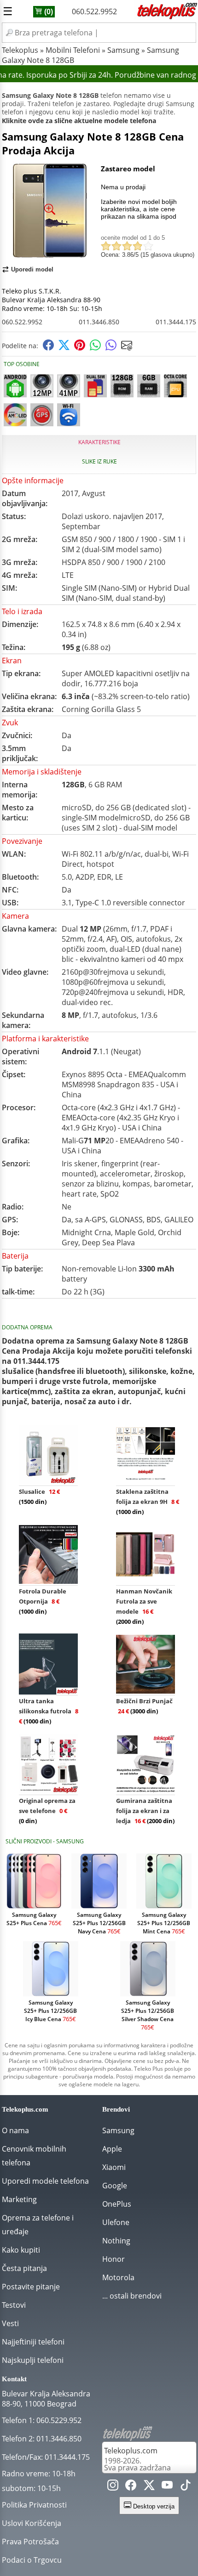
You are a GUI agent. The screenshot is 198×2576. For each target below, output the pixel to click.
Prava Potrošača (30, 2542)
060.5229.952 (59, 2420)
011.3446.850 (99, 322)
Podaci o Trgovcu (32, 2560)
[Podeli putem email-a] (127, 348)
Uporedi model (32, 269)
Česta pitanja (24, 2268)
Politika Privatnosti (34, 2505)
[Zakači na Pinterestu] (80, 348)
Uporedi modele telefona (45, 2181)
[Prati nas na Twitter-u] (149, 2487)
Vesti (10, 2323)
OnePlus (117, 2204)
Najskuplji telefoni (33, 2360)
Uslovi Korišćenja (32, 2523)
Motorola (118, 2277)
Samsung (123, 50)
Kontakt (14, 2379)
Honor (114, 2259)
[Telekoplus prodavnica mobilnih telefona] (166, 17)
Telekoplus (20, 50)
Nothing (116, 2241)
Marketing (19, 2199)
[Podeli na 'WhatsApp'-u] (95, 348)
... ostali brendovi (132, 2296)
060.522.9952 (94, 11)
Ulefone (116, 2222)
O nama (15, 2130)
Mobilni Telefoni (73, 50)
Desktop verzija (153, 2506)
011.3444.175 (176, 322)
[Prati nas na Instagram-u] (113, 2487)
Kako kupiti (21, 2250)
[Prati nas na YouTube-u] (167, 2487)
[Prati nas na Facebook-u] (131, 2487)
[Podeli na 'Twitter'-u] (64, 348)
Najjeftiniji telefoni (33, 2342)
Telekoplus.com (131, 2451)
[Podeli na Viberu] (111, 348)
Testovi (14, 2305)
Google (115, 2186)
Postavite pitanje (31, 2287)
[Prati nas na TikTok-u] (186, 2487)
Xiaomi (114, 2167)
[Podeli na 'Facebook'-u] (48, 348)
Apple (112, 2149)
